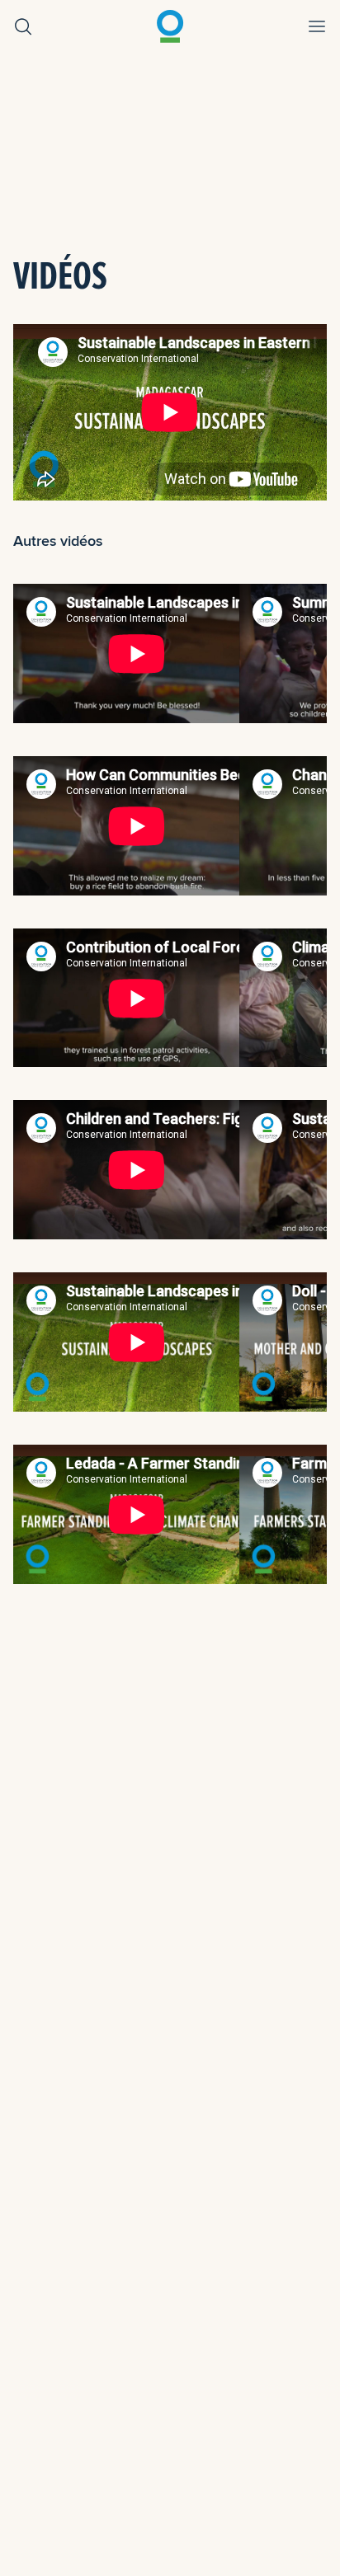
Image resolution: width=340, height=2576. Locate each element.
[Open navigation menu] (317, 26)
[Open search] (23, 26)
